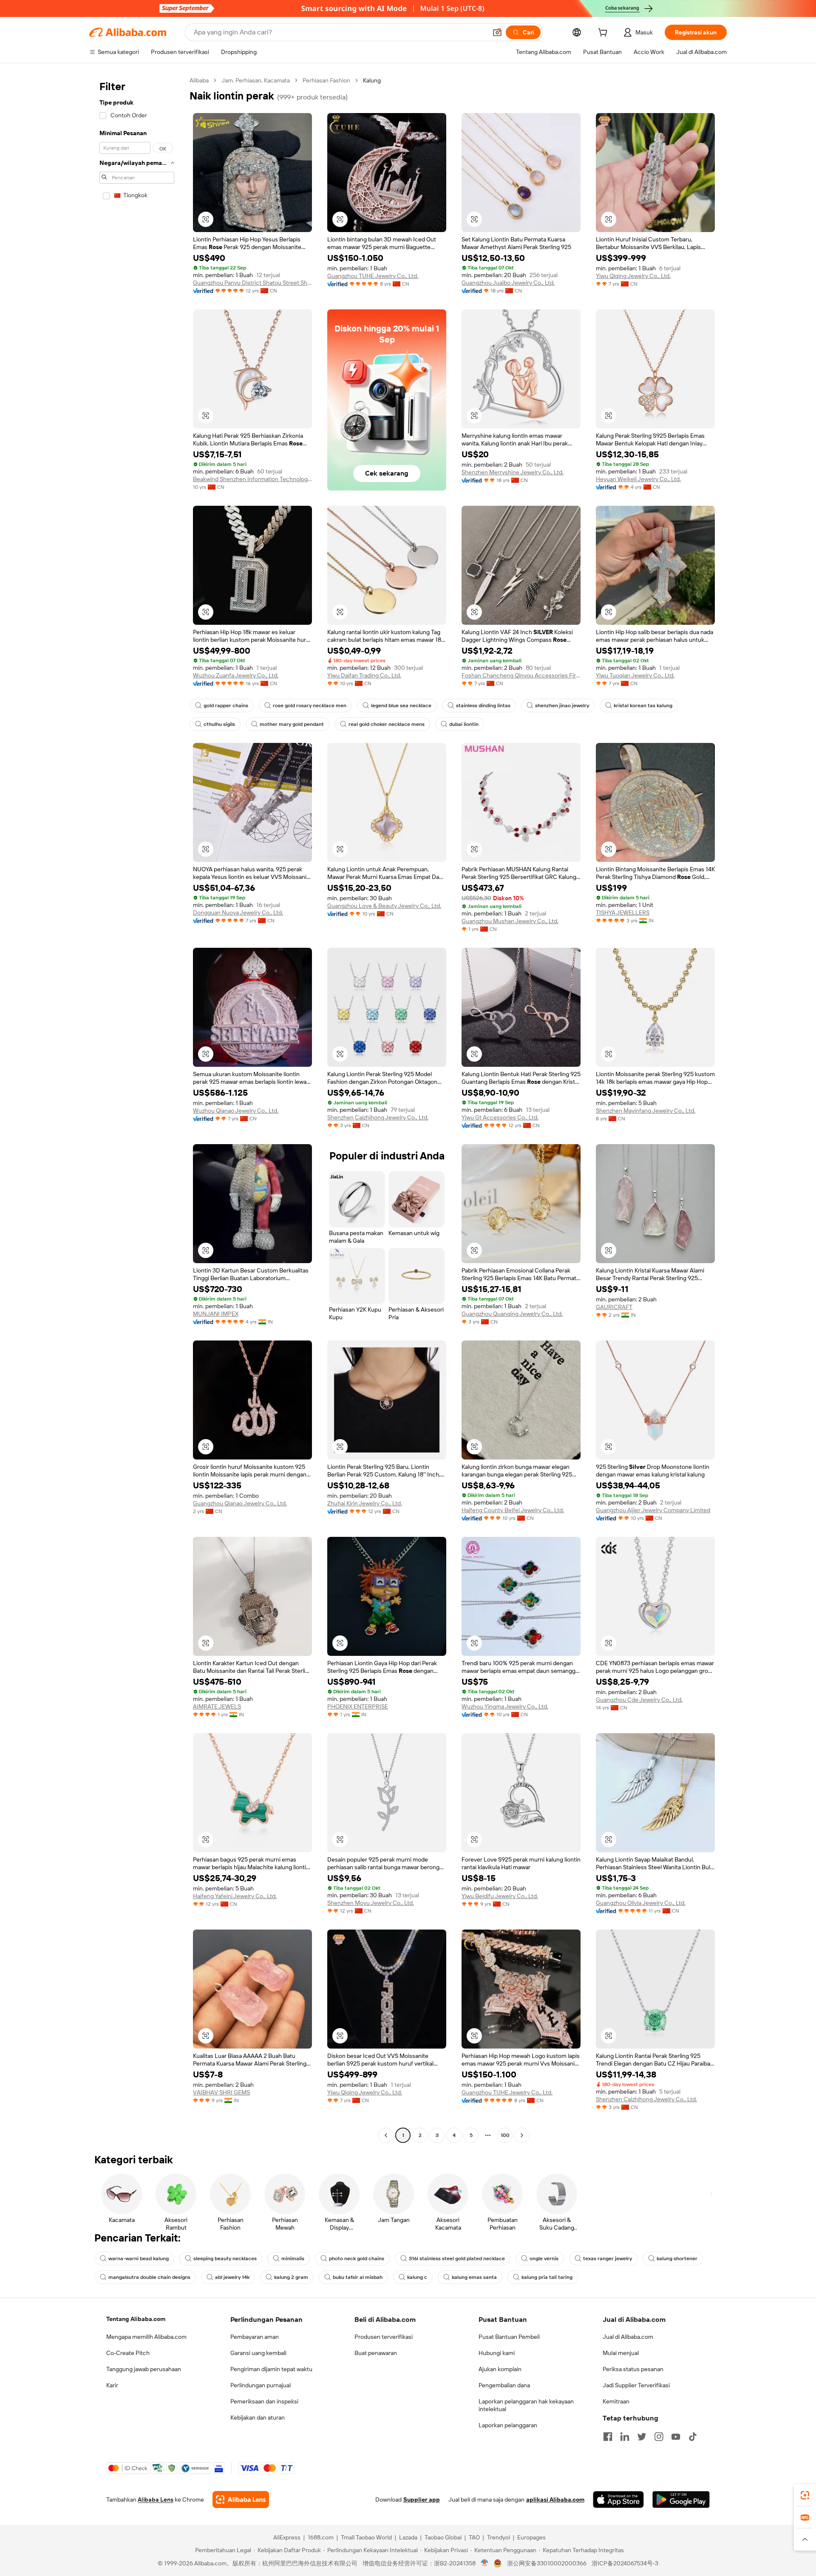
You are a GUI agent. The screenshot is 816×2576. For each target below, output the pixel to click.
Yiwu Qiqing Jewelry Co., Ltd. (633, 276)
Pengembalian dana (504, 2385)
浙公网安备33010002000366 (547, 2563)
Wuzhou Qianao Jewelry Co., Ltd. (236, 1111)
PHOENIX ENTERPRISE (358, 1706)
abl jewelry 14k (232, 2277)
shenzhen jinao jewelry (562, 706)
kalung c (417, 2277)
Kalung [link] (372, 80)
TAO (474, 2537)
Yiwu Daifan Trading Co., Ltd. (364, 675)
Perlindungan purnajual (261, 2385)
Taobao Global (443, 2537)
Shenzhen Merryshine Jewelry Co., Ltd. (513, 472)
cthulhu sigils (219, 724)
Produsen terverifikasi (384, 2337)
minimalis (293, 2259)
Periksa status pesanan (633, 2369)
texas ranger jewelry (608, 2259)
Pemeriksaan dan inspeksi (264, 2401)
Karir (112, 2385)
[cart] (604, 34)
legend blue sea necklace (401, 706)
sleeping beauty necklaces (225, 2259)
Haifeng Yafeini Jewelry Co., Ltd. (235, 1896)
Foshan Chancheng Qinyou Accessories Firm (521, 675)
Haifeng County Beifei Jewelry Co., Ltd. (513, 1510)
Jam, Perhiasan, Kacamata (256, 80)
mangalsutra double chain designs (149, 2277)
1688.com (321, 2537)
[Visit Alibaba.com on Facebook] (608, 2437)
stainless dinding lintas (483, 706)
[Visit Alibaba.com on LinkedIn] (625, 2437)
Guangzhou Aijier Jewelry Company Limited (653, 1510)
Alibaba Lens (156, 2499)
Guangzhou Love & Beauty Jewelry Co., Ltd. (384, 906)
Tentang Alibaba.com (136, 2319)
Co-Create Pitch (128, 2353)
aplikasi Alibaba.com (555, 2499)
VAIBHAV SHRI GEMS (221, 2092)
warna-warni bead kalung (139, 2259)
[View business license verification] (485, 2563)
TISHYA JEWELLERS (623, 913)
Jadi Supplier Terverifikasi (636, 2385)
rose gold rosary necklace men (310, 706)
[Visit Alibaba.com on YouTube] (676, 2437)
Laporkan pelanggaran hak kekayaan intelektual (526, 2405)
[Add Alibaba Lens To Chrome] (241, 2499)
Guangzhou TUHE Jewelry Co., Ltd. (373, 276)
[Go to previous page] (386, 2135)
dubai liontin (464, 724)
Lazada (408, 2537)
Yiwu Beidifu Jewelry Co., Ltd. (500, 1896)
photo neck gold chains (357, 2259)
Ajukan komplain (500, 2369)
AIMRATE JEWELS (217, 1706)
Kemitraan (616, 2401)
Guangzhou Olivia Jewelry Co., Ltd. (641, 1903)
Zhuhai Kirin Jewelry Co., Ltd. (365, 1503)
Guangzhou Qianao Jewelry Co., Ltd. (240, 1503)
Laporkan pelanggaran (508, 2425)
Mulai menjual (621, 2353)
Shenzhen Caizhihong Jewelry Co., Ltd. (378, 1117)
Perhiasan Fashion (326, 80)
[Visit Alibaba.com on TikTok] (693, 2437)
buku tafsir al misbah (358, 2277)
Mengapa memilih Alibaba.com (146, 2337)
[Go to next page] (522, 2135)
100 (505, 2135)
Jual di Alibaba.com (628, 2337)
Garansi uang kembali (258, 2353)
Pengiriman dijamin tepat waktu (271, 2369)
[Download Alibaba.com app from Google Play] (681, 2499)
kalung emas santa (474, 2277)
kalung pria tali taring (547, 2277)
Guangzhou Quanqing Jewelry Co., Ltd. (512, 1314)
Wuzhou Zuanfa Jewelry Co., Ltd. (236, 675)
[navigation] (137, 1109)
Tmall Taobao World (366, 2537)
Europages (531, 2537)
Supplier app (422, 2499)
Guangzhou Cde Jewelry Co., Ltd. (639, 1700)
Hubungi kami (497, 2353)
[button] (497, 32)
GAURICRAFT (614, 1307)
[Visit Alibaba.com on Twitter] (642, 2437)
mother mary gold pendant (292, 724)
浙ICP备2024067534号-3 (625, 2563)
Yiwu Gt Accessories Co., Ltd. (500, 1117)
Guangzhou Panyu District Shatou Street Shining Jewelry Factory (252, 283)
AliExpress (287, 2537)
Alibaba (199, 80)
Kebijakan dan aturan (258, 2417)
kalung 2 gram (291, 2277)
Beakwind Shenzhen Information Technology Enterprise (252, 479)
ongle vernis (544, 2259)
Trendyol (499, 2537)
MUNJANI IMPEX (216, 1314)
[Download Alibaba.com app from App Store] (618, 2499)
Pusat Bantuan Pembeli (509, 2337)
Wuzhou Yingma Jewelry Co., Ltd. (505, 1706)
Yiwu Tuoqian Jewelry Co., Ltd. (635, 675)
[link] (805, 2495)
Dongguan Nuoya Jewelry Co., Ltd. (238, 913)
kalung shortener (677, 2259)
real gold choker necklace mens (387, 724)
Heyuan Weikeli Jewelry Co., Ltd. (638, 479)
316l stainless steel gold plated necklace (457, 2259)
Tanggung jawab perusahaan (144, 2369)
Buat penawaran (376, 2353)
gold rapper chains (226, 706)
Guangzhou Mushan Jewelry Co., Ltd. (510, 921)
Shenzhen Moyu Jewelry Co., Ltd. (371, 1903)
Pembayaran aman (255, 2337)
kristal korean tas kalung (643, 706)
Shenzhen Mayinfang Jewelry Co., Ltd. (646, 1111)
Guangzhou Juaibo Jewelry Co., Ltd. (508, 283)
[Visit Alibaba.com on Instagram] (659, 2437)
